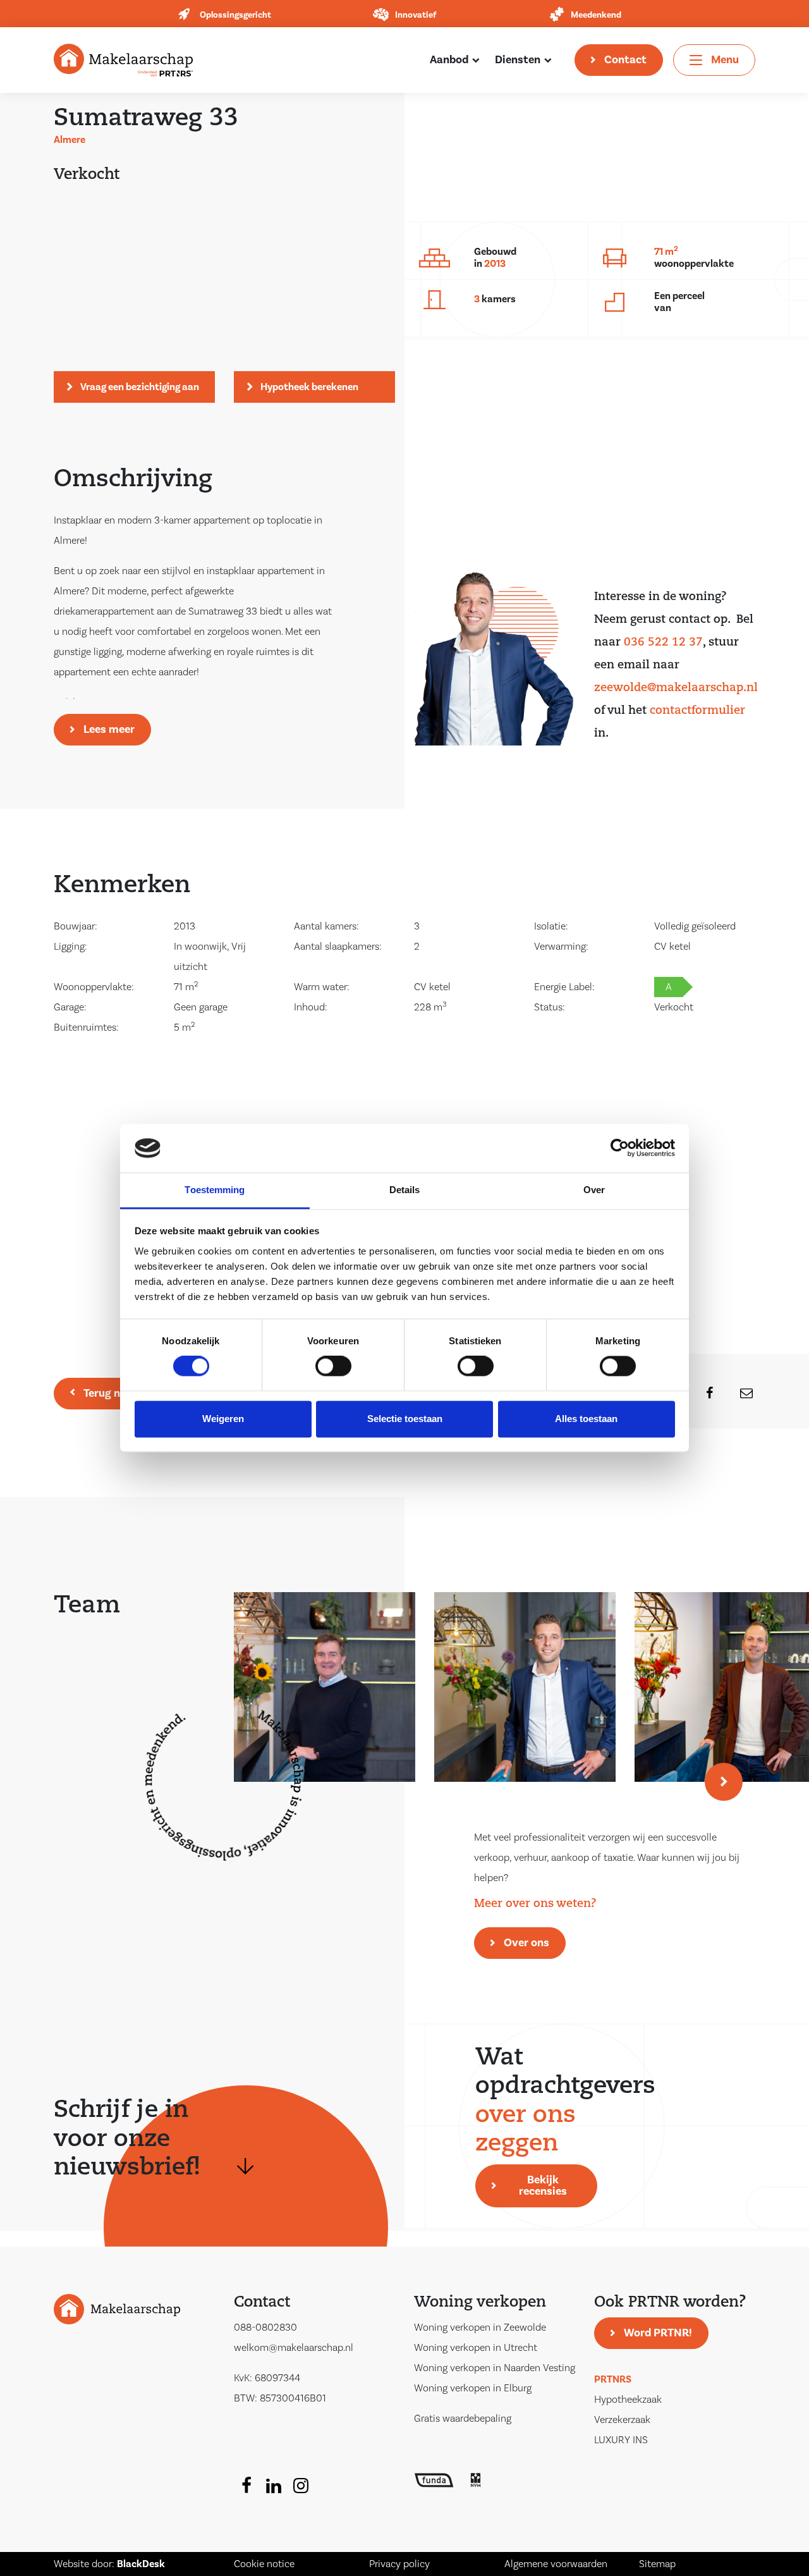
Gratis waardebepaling (463, 2419)
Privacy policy (399, 2564)
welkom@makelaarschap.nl (294, 2348)
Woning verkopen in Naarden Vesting (495, 2368)
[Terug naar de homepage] (123, 59)
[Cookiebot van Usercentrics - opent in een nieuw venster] (620, 1148)
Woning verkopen (480, 2303)
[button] (724, 1782)
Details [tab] (405, 1190)
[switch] (333, 1366)
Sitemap (657, 2564)
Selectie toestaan (405, 1419)
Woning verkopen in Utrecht (476, 2348)
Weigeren (223, 1419)
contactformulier (697, 711)
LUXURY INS (621, 2440)
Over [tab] (594, 1190)
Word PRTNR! (658, 2333)
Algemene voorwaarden (556, 2564)
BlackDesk (141, 2564)
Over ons (526, 1943)
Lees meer (109, 729)
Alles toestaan (586, 1419)
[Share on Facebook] (702, 1394)
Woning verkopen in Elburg (473, 2388)
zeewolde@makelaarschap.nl (676, 689)
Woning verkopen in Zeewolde (480, 2328)
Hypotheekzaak (628, 2400)
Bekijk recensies (543, 2186)
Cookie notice (264, 2564)
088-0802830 (265, 2328)
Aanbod (449, 60)
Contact (625, 60)
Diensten (518, 60)
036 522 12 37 (663, 643)
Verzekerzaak (622, 2420)
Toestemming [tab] (215, 1190)
